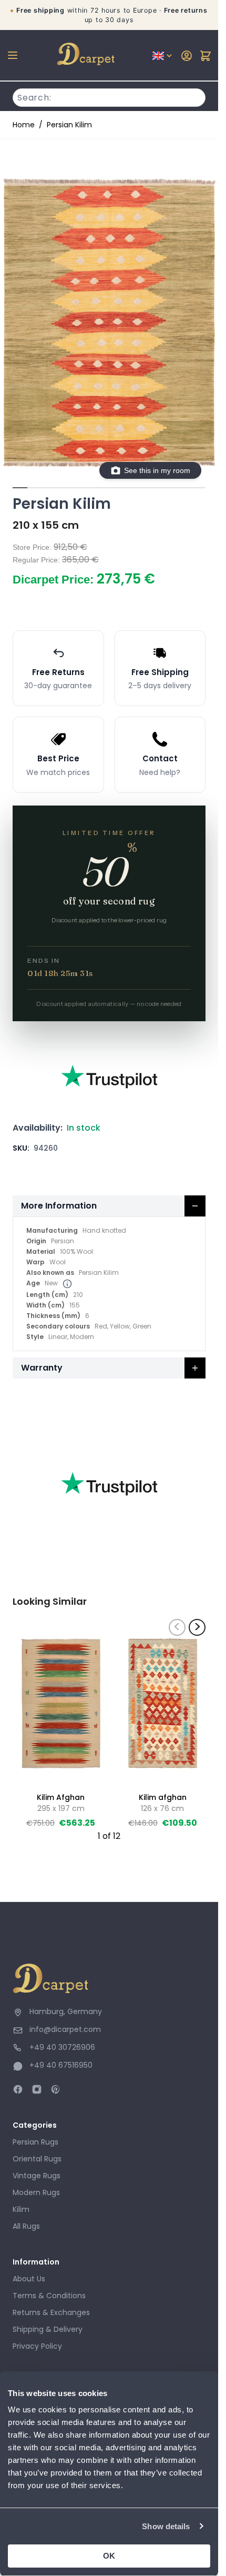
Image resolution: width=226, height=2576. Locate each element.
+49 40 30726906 (62, 2047)
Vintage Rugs (37, 2176)
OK (109, 2556)
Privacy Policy (37, 2346)
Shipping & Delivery (48, 2329)
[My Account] (187, 56)
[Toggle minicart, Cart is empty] (206, 56)
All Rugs (26, 2226)
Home (24, 125)
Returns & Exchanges (51, 2312)
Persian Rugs (35, 2142)
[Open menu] (13, 55)
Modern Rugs (36, 2192)
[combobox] (109, 96)
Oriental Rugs (37, 2159)
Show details (166, 2526)
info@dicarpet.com (65, 2029)
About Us (29, 2279)
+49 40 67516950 (61, 2065)
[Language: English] (163, 56)
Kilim (21, 2209)
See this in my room (157, 470)
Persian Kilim (69, 125)
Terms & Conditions (49, 2296)
